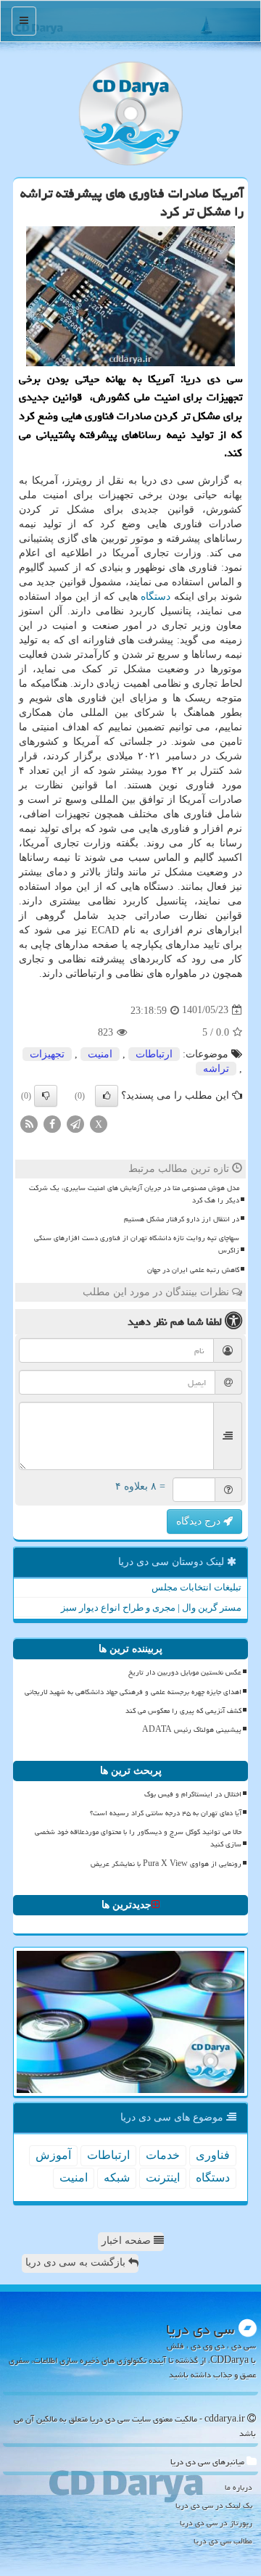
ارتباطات (154, 1054)
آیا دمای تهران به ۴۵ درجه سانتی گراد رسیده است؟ (166, 1813)
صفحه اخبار (128, 2241)
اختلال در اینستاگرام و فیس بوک (193, 1794)
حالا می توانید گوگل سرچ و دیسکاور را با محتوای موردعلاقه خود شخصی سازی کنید (138, 1838)
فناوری (213, 2155)
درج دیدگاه (200, 1521)
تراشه (216, 1069)
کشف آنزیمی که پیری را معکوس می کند (183, 1711)
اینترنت (163, 2177)
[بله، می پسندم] (107, 1096)
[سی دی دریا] (130, 113)
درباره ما (239, 2487)
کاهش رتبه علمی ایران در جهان (193, 1270)
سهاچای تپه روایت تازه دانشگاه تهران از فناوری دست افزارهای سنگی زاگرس (137, 1244)
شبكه (117, 2177)
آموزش (53, 2155)
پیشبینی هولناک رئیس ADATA (192, 1730)
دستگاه (156, 596)
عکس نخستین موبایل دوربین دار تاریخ (185, 1672)
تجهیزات (47, 1054)
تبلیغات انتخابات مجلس (196, 1587)
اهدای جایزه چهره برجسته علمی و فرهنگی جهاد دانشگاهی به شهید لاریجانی (133, 1692)
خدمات (163, 2155)
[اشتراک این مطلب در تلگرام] (75, 1123)
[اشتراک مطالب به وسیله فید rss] (29, 1123)
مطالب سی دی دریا (223, 2541)
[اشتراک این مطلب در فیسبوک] (52, 1123)
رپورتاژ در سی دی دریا (216, 2523)
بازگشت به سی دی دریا (77, 2262)
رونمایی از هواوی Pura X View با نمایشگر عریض (166, 1864)
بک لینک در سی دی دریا (214, 2505)
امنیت (100, 1054)
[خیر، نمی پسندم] (46, 1096)
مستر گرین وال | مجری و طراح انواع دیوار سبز (151, 1607)
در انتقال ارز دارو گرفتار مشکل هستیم (182, 1219)
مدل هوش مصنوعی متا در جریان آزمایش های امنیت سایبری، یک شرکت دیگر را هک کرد (134, 1194)
